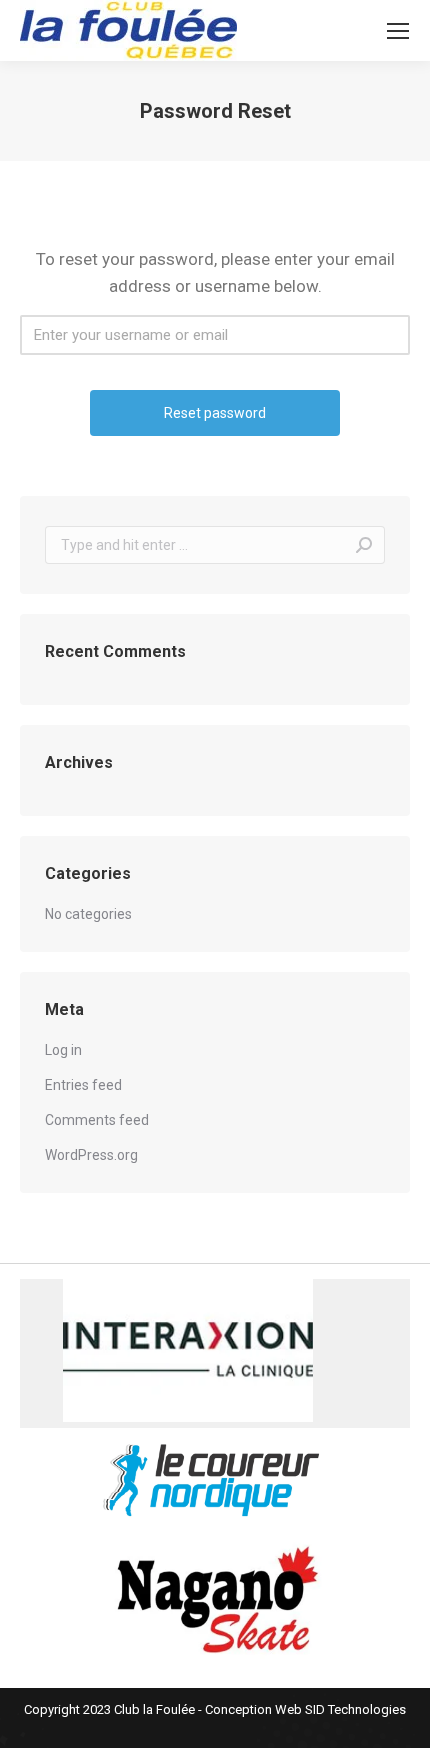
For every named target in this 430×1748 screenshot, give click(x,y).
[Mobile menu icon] (398, 31)
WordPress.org (91, 1155)
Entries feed (83, 1085)
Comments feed (97, 1120)
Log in (63, 1050)
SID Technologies (355, 1709)
